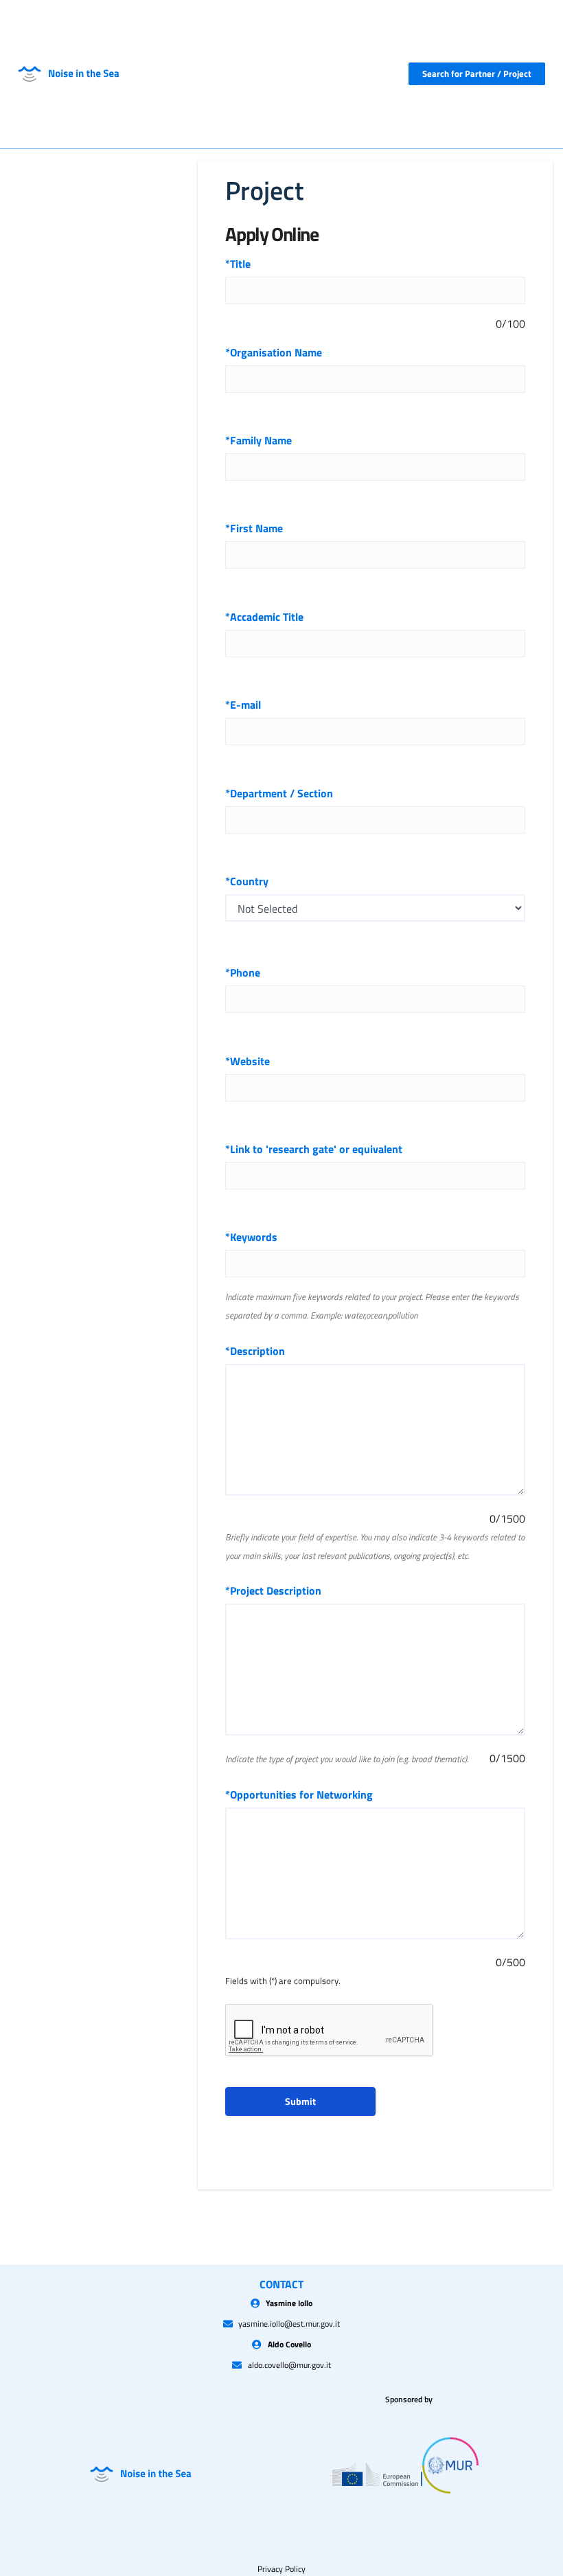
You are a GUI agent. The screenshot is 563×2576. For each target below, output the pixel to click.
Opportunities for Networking (299, 1794)
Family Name (258, 440)
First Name (254, 528)
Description (255, 1351)
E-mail (243, 705)
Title (238, 264)
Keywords (251, 1237)
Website (248, 1061)
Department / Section (279, 793)
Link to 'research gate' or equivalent (314, 1149)
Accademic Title (264, 617)
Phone (243, 972)
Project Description (273, 1591)
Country (247, 881)
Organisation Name (274, 352)
